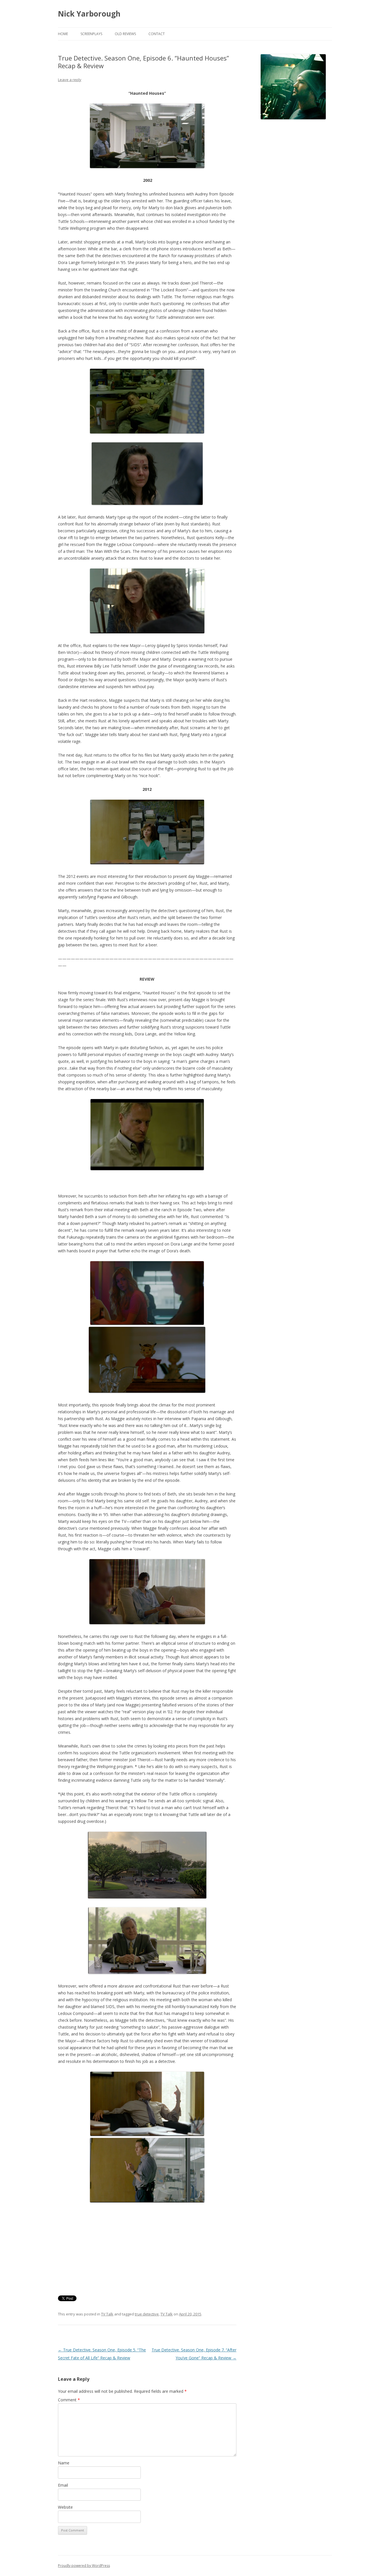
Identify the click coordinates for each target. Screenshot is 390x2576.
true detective (147, 2314)
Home (63, 34)
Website (65, 2507)
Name (64, 2463)
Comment (69, 2400)
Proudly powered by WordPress (84, 2566)
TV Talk (107, 2314)
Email (63, 2485)
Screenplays (91, 34)
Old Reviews (125, 34)
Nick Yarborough (89, 14)
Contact (157, 34)
